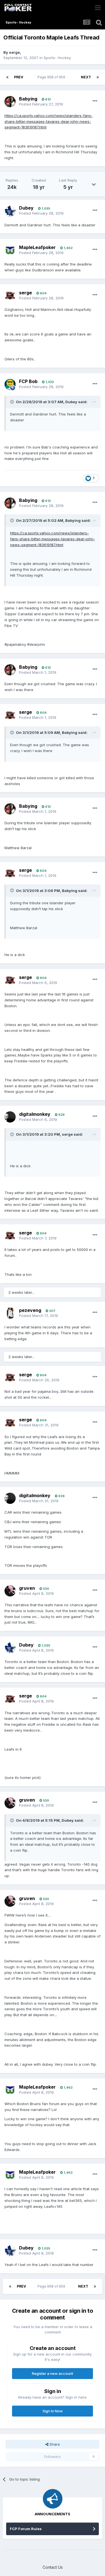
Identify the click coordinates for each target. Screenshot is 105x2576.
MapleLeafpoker (37, 247)
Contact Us (53, 2567)
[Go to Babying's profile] (10, 102)
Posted (41, 104)
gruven (27, 1588)
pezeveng (30, 1310)
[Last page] (98, 77)
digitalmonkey (35, 1114)
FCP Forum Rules (26, 2529)
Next (86, 77)
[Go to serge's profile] (10, 295)
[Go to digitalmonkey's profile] (10, 1117)
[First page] (7, 77)
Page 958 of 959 (52, 77)
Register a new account (53, 2373)
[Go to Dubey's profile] (10, 211)
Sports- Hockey (57, 58)
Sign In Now (53, 2411)
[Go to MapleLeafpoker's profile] (10, 250)
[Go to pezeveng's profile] (10, 1313)
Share (54, 2444)
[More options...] (95, 101)
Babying (28, 99)
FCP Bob (28, 381)
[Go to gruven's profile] (10, 1591)
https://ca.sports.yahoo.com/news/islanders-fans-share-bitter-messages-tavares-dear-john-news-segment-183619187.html (49, 121)
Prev (19, 77)
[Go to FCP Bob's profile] (10, 384)
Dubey (26, 208)
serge (14, 52)
